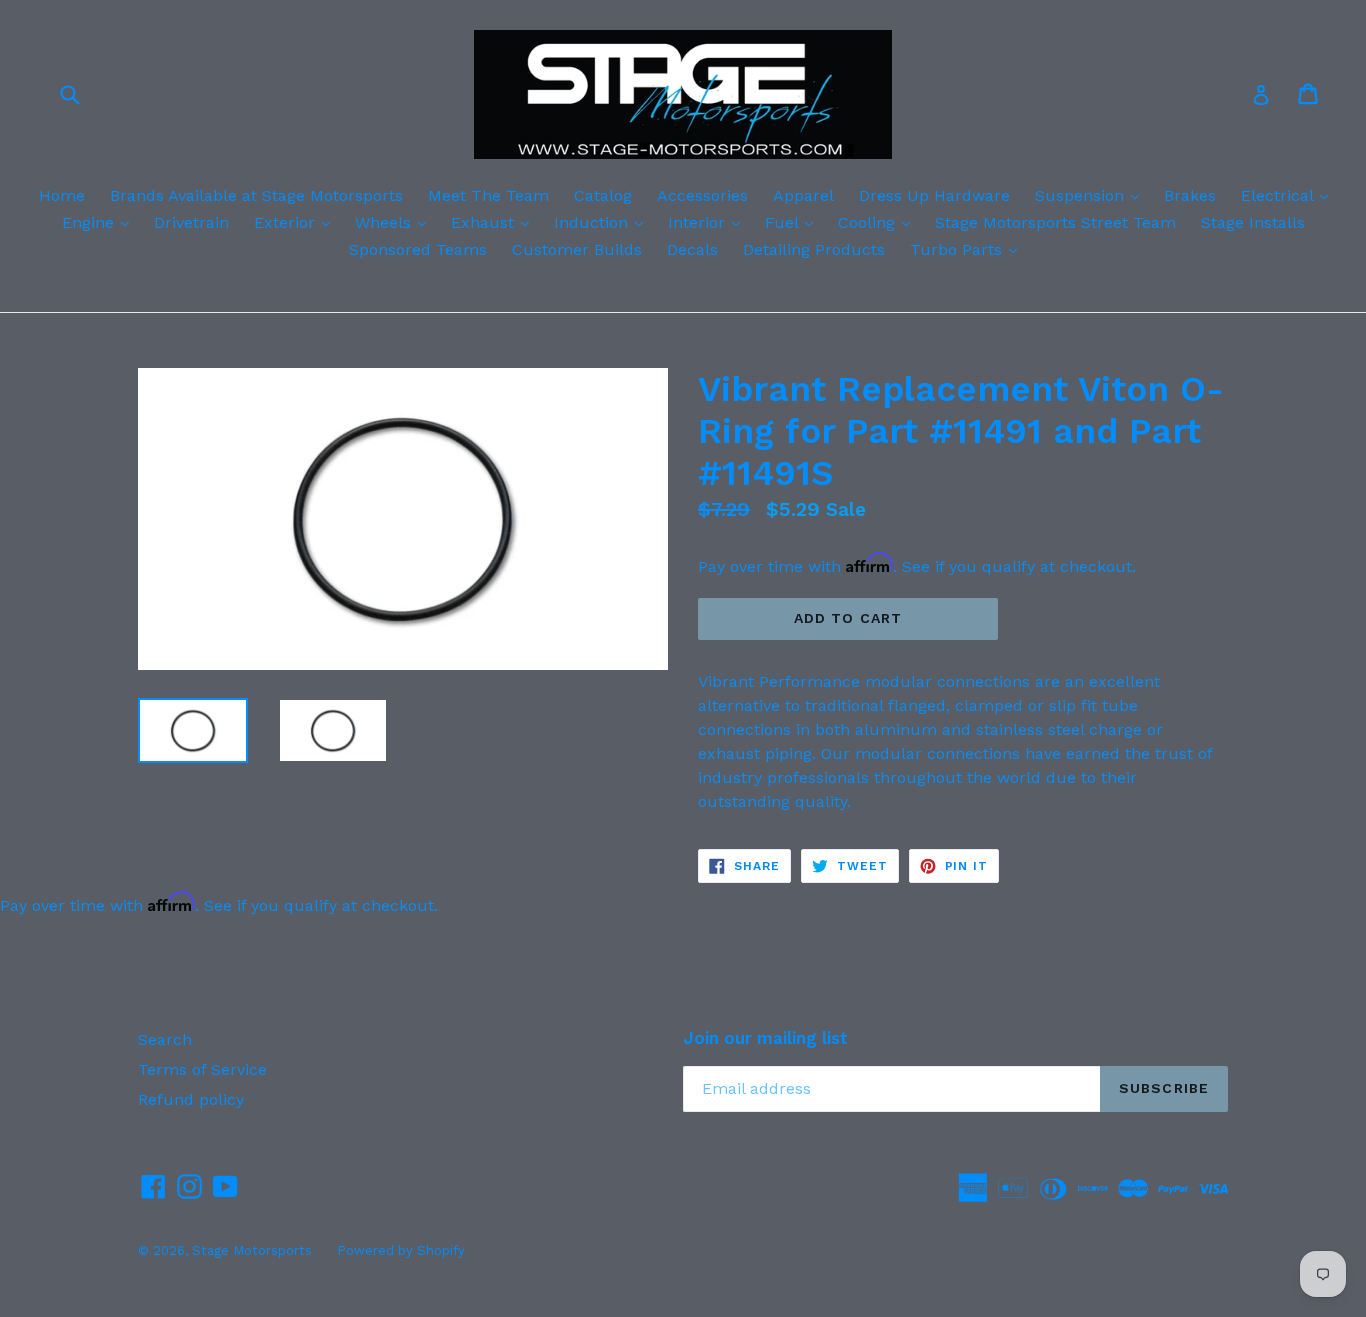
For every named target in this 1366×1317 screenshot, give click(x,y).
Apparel (803, 195)
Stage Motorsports (252, 1250)
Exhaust (495, 222)
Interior (709, 222)
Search (165, 1039)
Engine (100, 222)
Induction (603, 222)
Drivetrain (191, 222)
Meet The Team (488, 195)
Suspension (1092, 195)
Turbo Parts (968, 249)
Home (62, 195)
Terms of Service (202, 1069)
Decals (692, 249)
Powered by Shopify (401, 1250)
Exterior (297, 222)
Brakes (1190, 195)
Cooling (879, 222)
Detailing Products (814, 249)
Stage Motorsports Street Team (1055, 222)
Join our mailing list (765, 1038)
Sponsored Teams (418, 249)
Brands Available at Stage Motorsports (256, 195)
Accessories (702, 195)
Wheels (395, 222)
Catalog (603, 195)
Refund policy (191, 1099)
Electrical (1289, 195)
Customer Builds (577, 249)
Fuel (794, 222)
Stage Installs (1253, 222)
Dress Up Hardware (934, 195)
